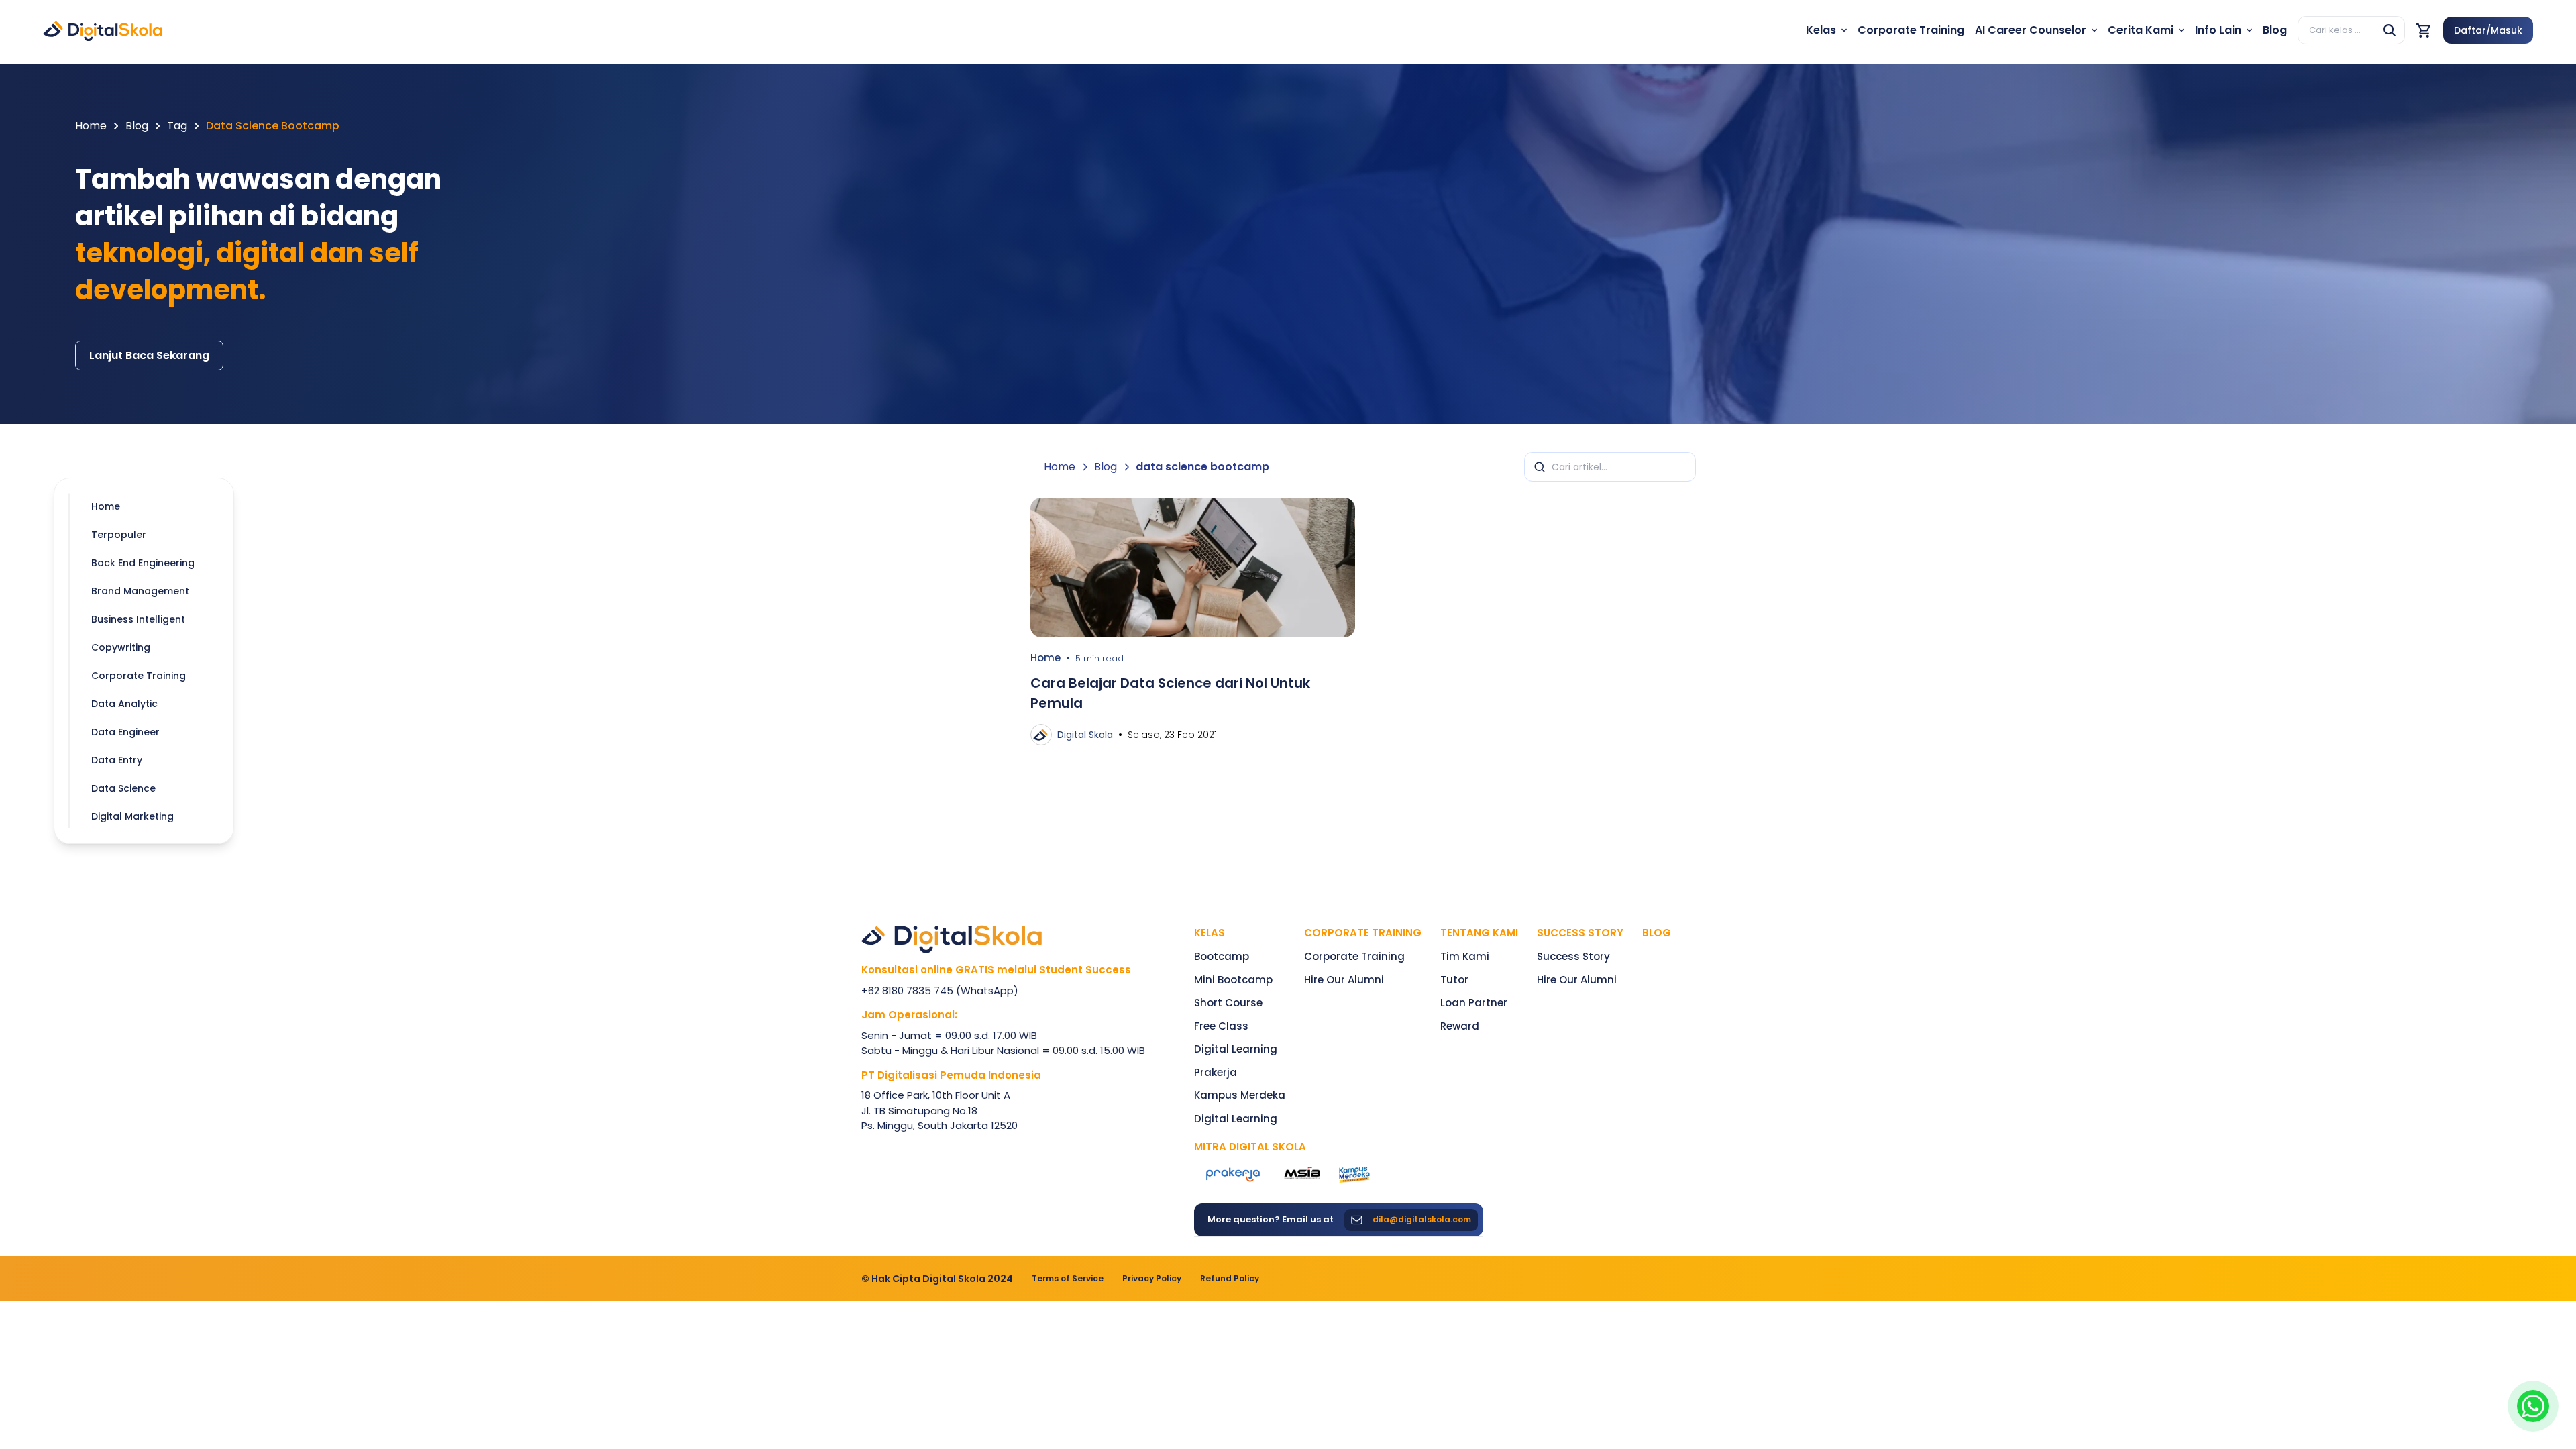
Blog (137, 126)
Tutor (1454, 980)
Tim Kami (1465, 956)
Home (91, 126)
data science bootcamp (273, 126)
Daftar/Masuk (2488, 30)
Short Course (1228, 1003)
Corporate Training (1363, 933)
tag (177, 126)
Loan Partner (1474, 1003)
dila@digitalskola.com (1422, 1220)
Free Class (1221, 1026)
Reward (1460, 1026)
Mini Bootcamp (1233, 980)
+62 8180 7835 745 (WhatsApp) (940, 990)
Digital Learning (1236, 1049)
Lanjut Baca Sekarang (149, 355)
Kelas (1210, 933)
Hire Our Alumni (1344, 980)
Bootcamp (1222, 956)
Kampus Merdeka (1240, 1095)
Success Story (1573, 956)
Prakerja (1216, 1072)
